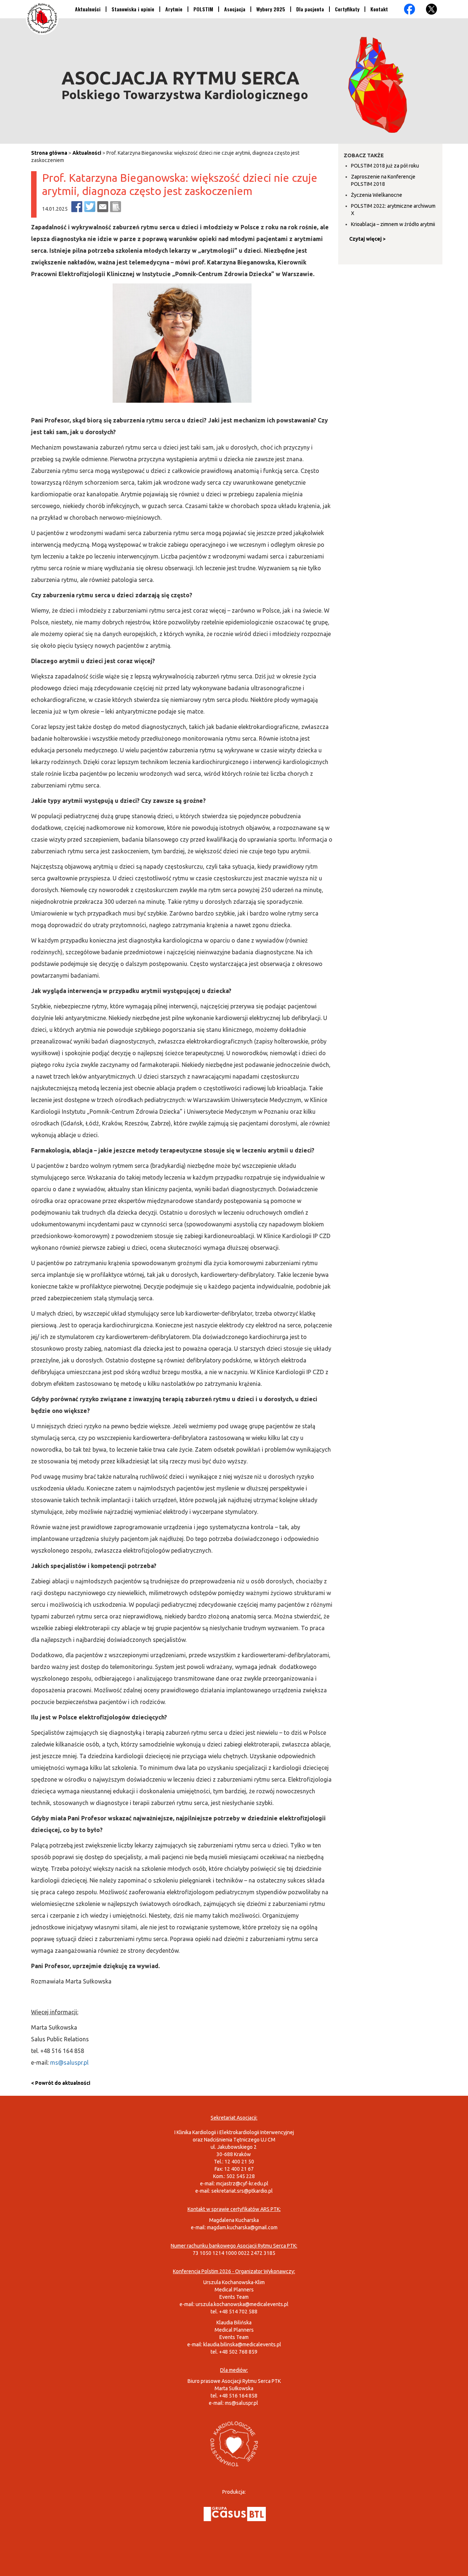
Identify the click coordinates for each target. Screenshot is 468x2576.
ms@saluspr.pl (69, 2062)
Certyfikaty (347, 9)
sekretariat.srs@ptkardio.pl (242, 2191)
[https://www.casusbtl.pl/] (235, 2513)
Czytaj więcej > (367, 239)
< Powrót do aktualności (61, 2083)
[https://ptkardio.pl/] (234, 2443)
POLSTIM (203, 9)
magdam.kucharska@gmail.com (242, 2227)
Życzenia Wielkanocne (377, 195)
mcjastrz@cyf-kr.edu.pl (242, 2184)
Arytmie (174, 9)
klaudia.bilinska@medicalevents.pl (242, 2344)
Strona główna (49, 153)
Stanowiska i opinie (133, 9)
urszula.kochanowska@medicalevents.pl (242, 2304)
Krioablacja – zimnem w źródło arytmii (393, 224)
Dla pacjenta (310, 9)
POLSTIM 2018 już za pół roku (385, 166)
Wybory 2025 (271, 9)
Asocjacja (235, 9)
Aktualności (88, 9)
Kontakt (379, 9)
